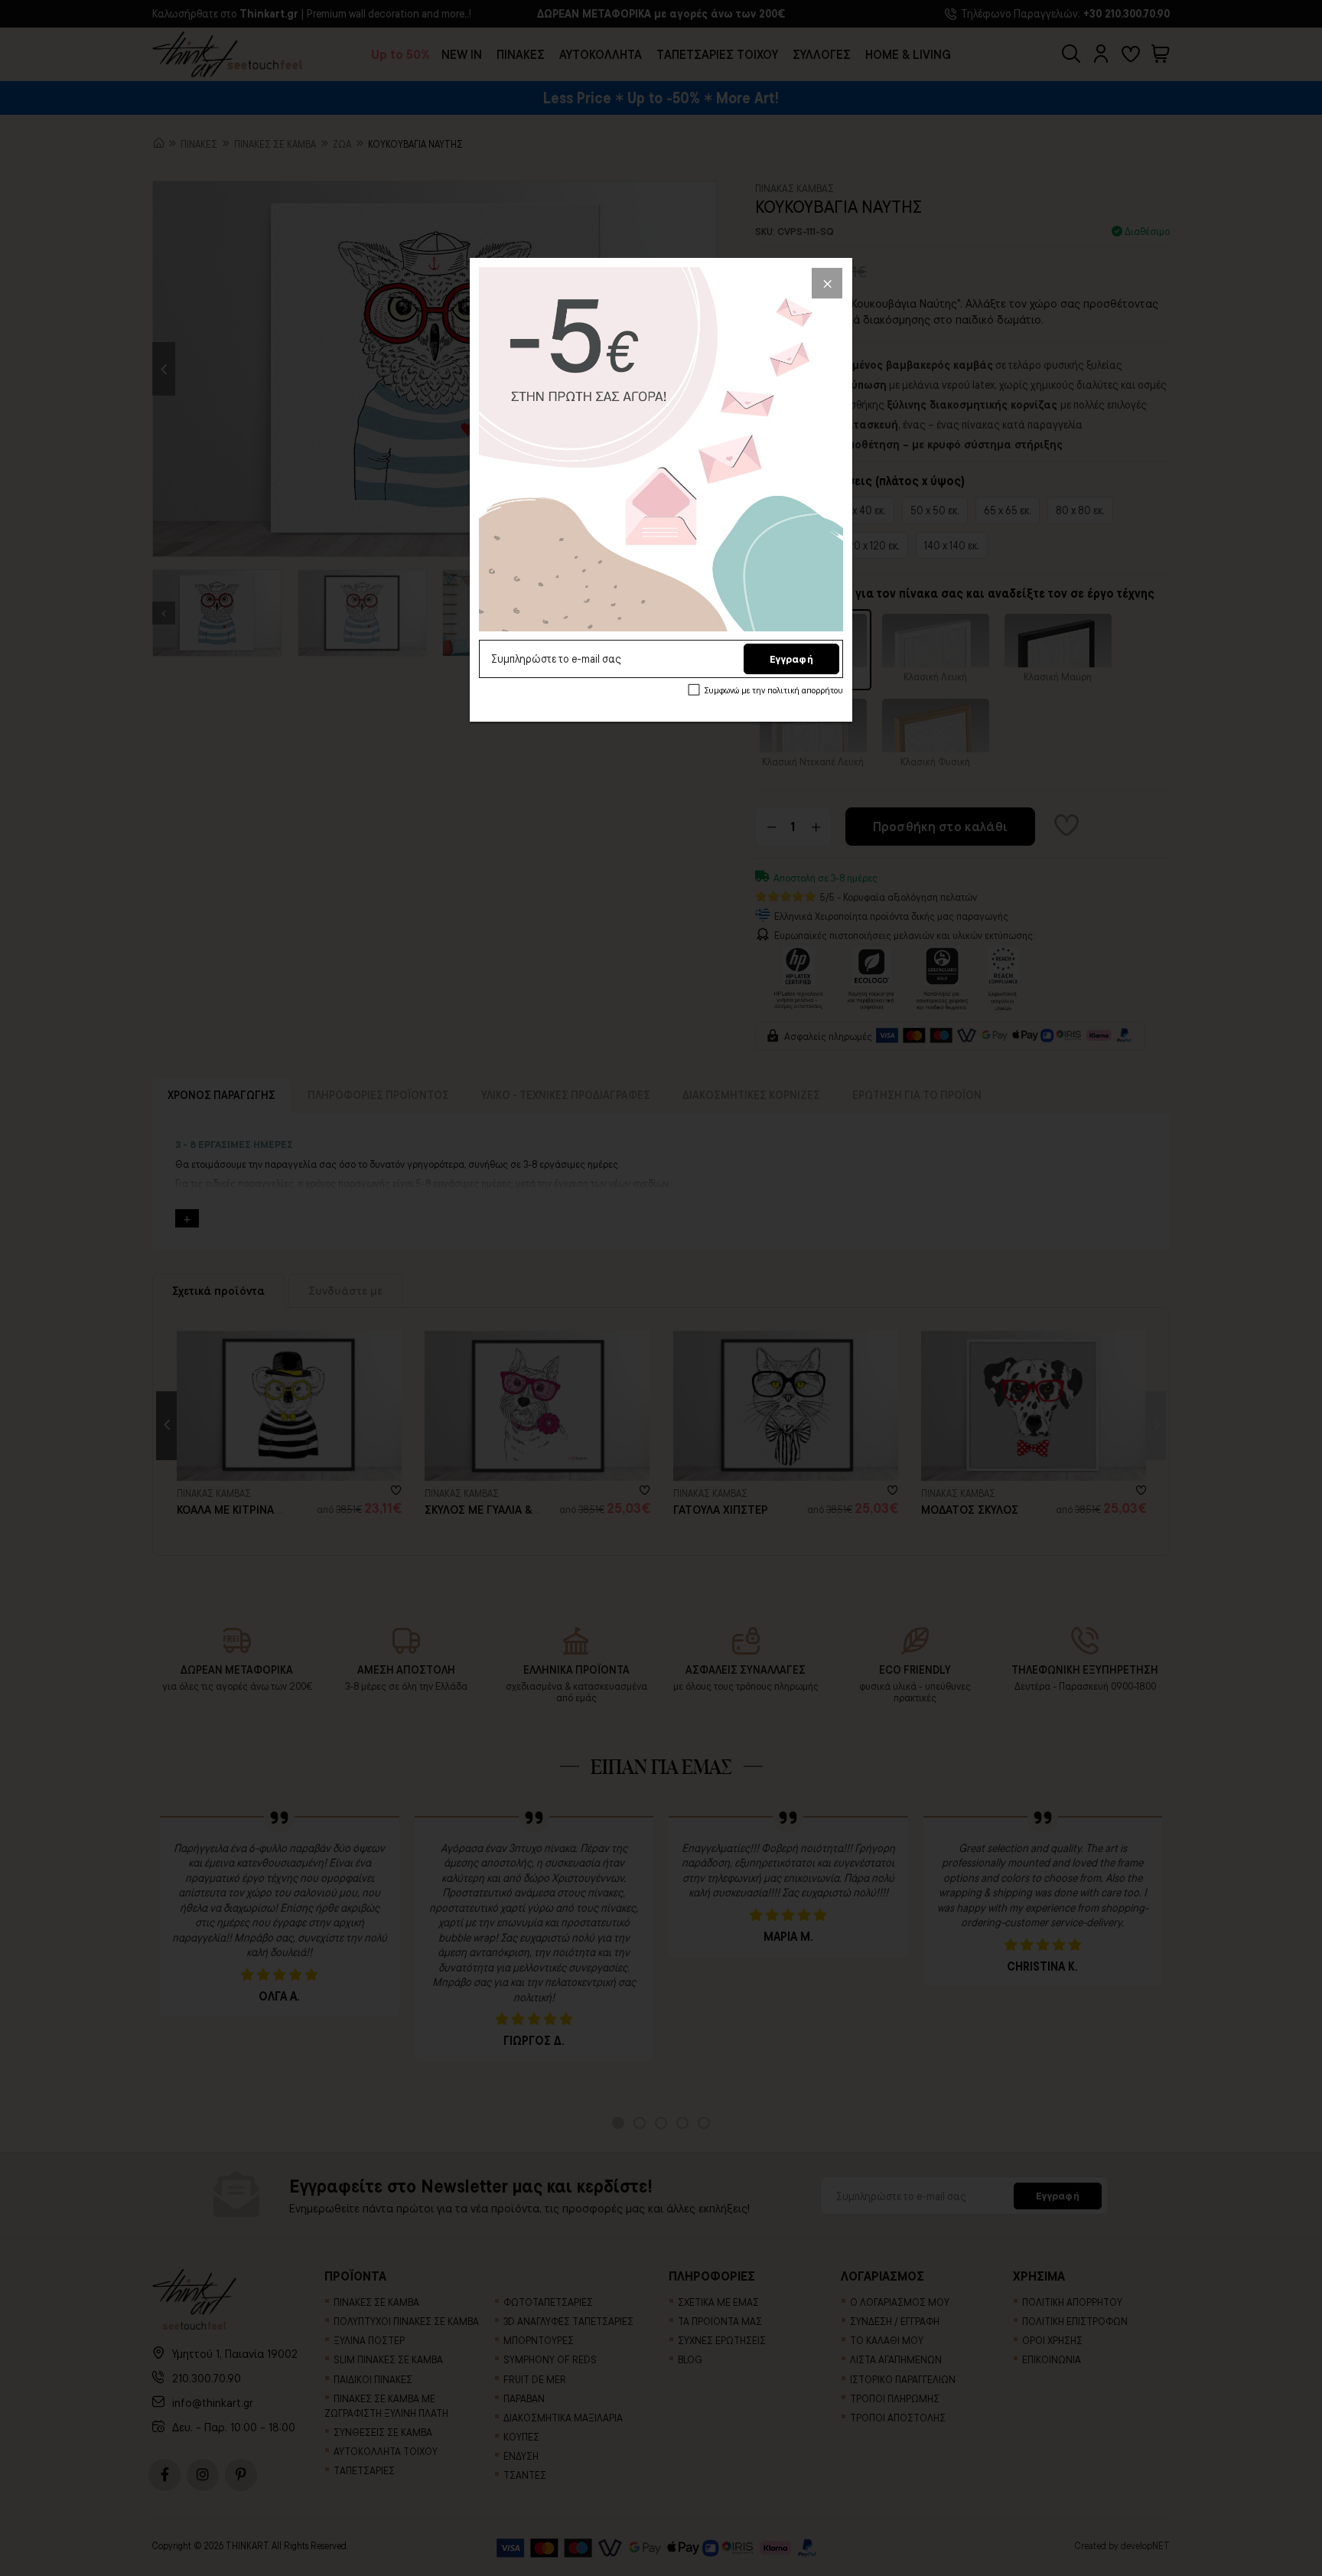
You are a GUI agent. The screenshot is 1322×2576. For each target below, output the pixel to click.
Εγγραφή (791, 659)
